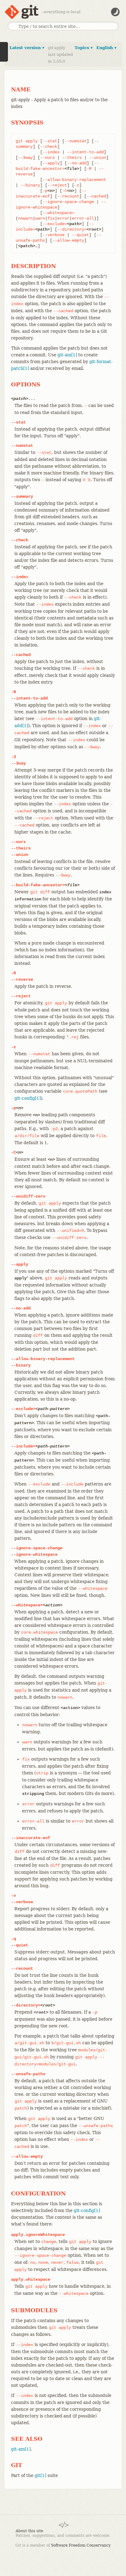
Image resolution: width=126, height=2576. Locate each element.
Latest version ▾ (27, 48)
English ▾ (106, 48)
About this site (29, 2531)
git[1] (40, 2475)
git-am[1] (67, 355)
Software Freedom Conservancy (81, 2545)
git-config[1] (28, 1098)
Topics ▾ (84, 48)
